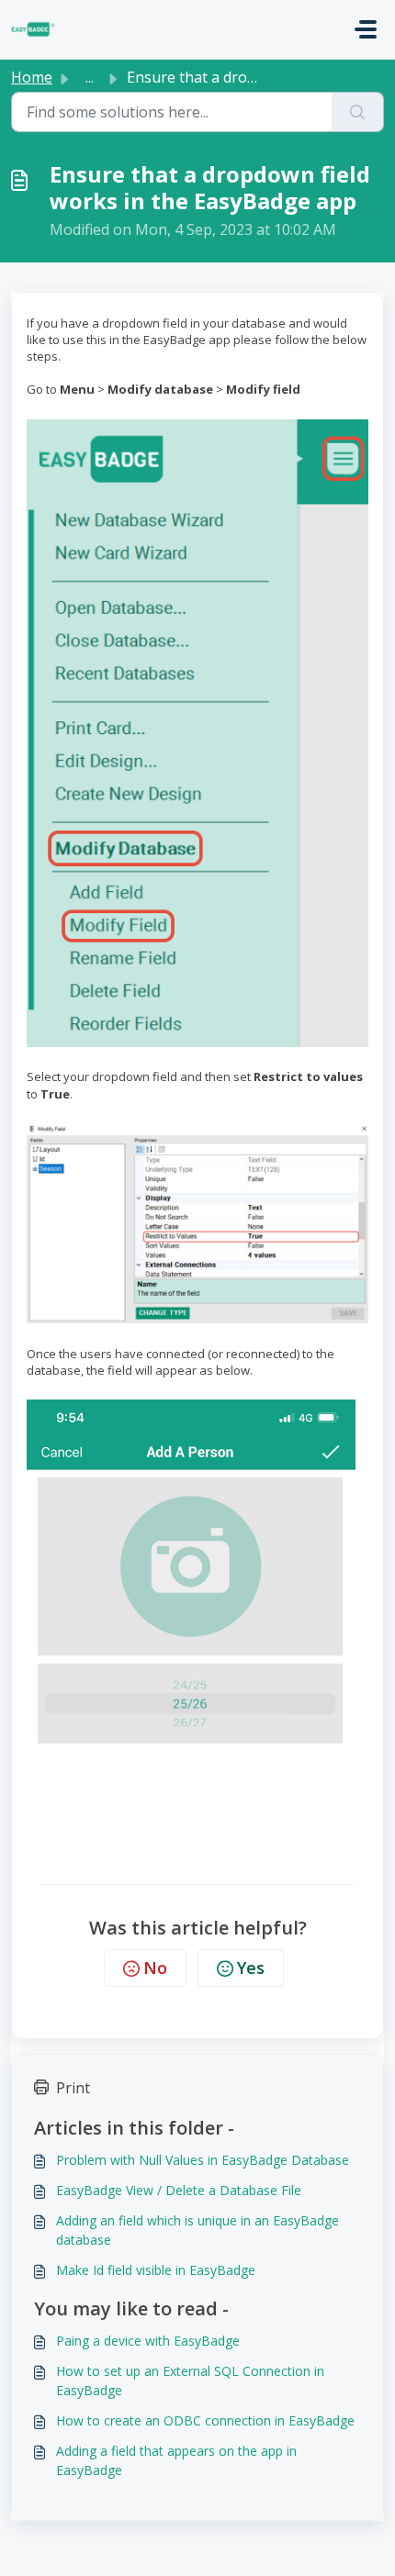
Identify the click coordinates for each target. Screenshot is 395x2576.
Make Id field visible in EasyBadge (156, 2270)
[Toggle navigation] (366, 29)
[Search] (358, 112)
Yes (251, 1968)
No (155, 1968)
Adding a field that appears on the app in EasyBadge (176, 2460)
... (90, 77)
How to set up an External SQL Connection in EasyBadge (190, 2381)
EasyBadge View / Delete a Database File (179, 2190)
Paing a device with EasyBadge (148, 2341)
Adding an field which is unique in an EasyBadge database (197, 2230)
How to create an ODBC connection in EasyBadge (205, 2420)
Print (73, 2088)
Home (32, 77)
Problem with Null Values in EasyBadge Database (203, 2160)
